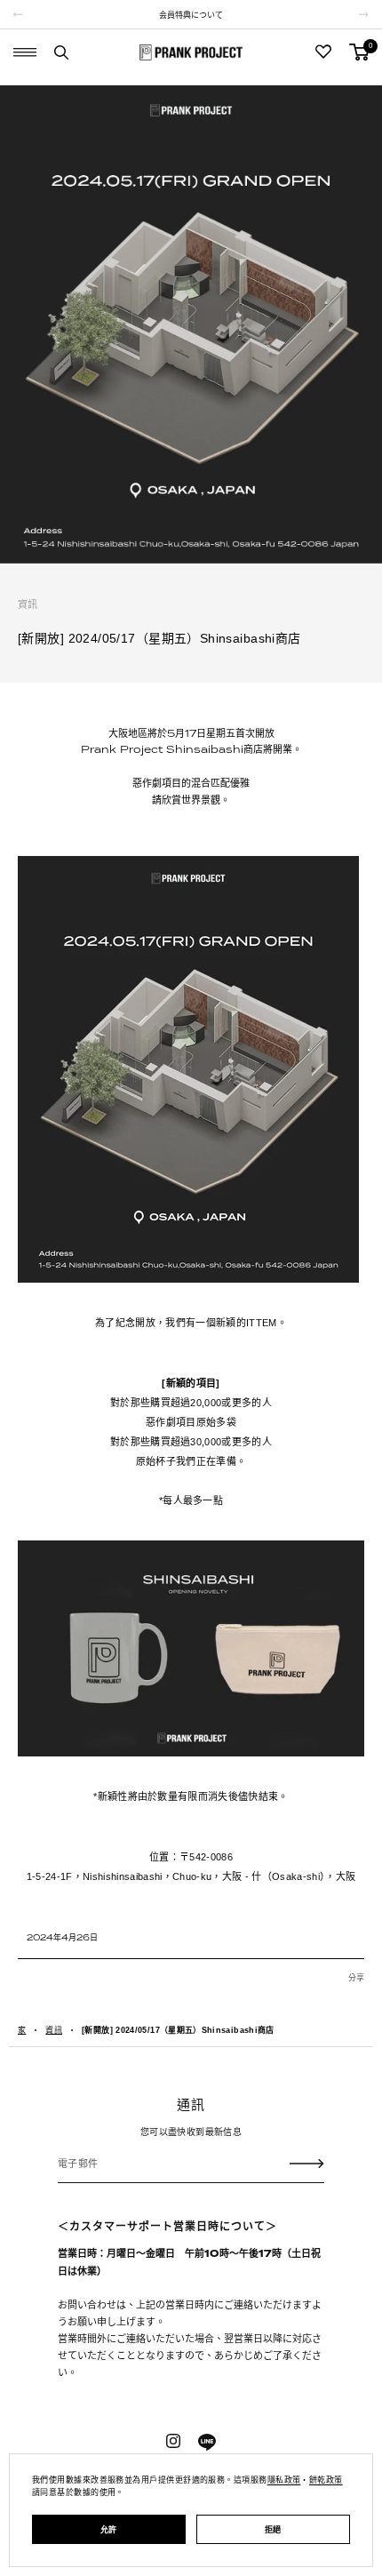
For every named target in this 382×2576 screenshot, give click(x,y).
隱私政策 (284, 2480)
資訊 (28, 604)
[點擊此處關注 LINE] (207, 2443)
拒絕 (273, 2530)
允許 (109, 2530)
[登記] (307, 2164)
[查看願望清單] (323, 52)
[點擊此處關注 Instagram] (173, 2441)
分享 (356, 1977)
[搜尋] (61, 52)
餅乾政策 (326, 2480)
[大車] (359, 52)
